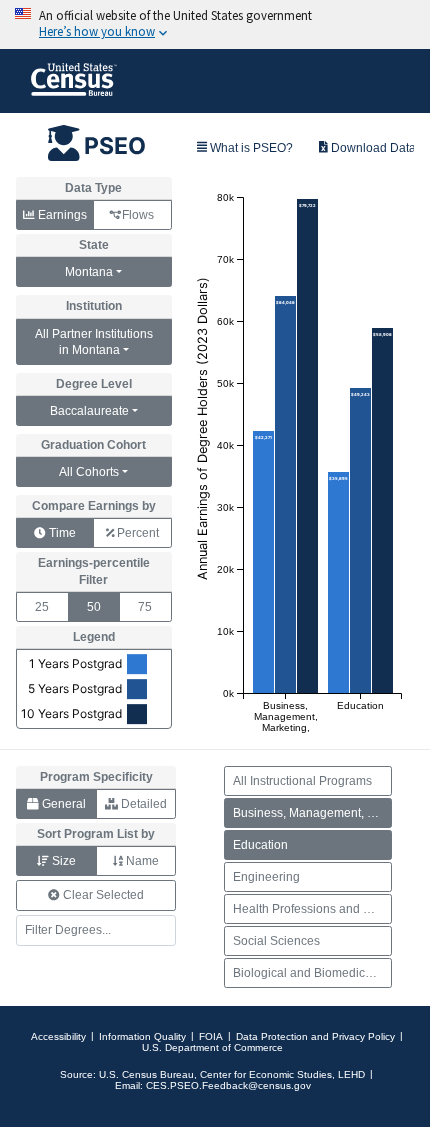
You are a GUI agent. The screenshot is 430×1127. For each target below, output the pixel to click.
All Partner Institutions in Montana (94, 342)
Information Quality (142, 1036)
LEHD (351, 1074)
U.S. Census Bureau (146, 1074)
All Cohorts (89, 472)
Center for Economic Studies (266, 1074)
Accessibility (58, 1036)
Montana (89, 272)
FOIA (211, 1036)
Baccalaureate (89, 411)
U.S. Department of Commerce (212, 1047)
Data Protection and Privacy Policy (315, 1036)
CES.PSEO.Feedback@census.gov (228, 1085)
